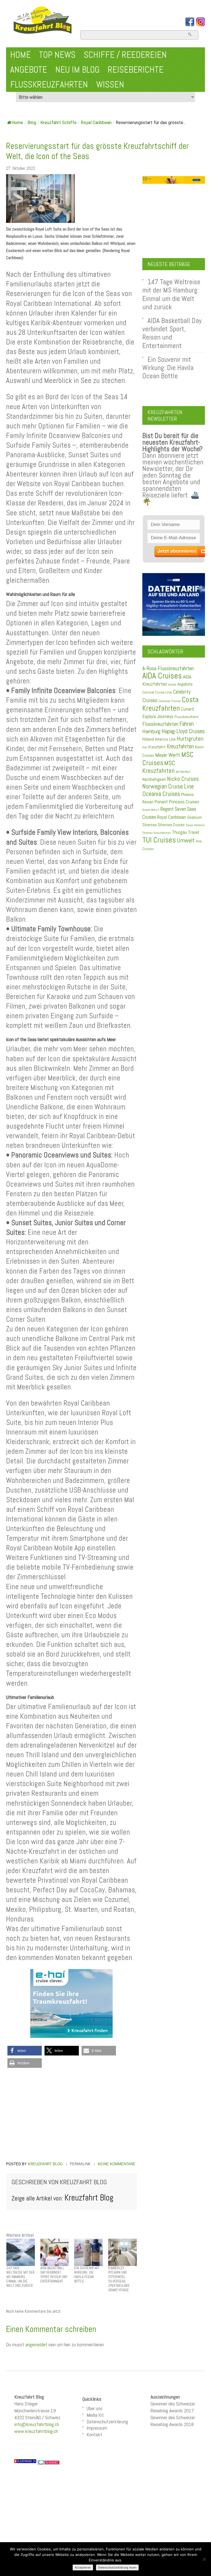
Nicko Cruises (183, 779)
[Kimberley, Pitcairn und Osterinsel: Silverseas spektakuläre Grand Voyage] (123, 2252)
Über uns (95, 2408)
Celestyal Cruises (170, 701)
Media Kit (95, 2415)
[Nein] (204, 2559)
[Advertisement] (71, 2115)
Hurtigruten (190, 739)
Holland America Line (159, 739)
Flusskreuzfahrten (49, 84)
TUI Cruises (159, 840)
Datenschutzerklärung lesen (117, 2567)
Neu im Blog (77, 70)
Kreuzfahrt (157, 747)
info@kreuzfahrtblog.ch (37, 2424)
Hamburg (151, 731)
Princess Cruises (184, 802)
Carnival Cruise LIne (157, 692)
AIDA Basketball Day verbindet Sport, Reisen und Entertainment (172, 333)
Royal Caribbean (96, 123)
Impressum (97, 2428)
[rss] (201, 22)
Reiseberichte (136, 70)
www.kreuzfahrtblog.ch (36, 2431)
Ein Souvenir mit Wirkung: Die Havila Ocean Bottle (168, 368)
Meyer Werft (168, 755)
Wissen (110, 84)
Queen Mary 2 (151, 810)
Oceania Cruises (161, 794)
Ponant (161, 802)
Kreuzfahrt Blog (45, 2164)
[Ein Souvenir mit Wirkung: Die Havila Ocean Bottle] (88, 2252)
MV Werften (183, 772)
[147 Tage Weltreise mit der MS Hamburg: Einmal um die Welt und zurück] (21, 2252)
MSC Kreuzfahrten (159, 767)
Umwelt (186, 840)
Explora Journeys (158, 716)
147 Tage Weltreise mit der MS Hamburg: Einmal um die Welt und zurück (171, 294)
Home (20, 55)
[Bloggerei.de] (49, 2462)
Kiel (145, 747)
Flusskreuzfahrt (186, 717)
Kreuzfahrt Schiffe (59, 123)
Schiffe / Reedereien (125, 55)
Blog (32, 123)
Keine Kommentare (117, 2164)
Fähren (187, 724)
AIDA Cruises (162, 676)
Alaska (172, 685)
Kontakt (94, 2434)
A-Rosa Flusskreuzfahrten (168, 668)
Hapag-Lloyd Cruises (183, 731)
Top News (57, 55)
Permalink (80, 2164)
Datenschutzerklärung (107, 2422)
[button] (25, 2051)
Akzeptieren (83, 2567)
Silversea (149, 825)
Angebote (29, 70)
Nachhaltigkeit (154, 779)
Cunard (187, 709)
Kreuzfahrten (180, 746)
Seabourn (195, 817)
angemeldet (36, 2344)
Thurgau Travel (185, 832)
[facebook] (190, 22)
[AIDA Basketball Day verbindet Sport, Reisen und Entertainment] (55, 2252)
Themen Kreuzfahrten (157, 833)
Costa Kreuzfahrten (170, 704)
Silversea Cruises (171, 825)
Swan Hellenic (195, 825)
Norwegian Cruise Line (168, 786)
